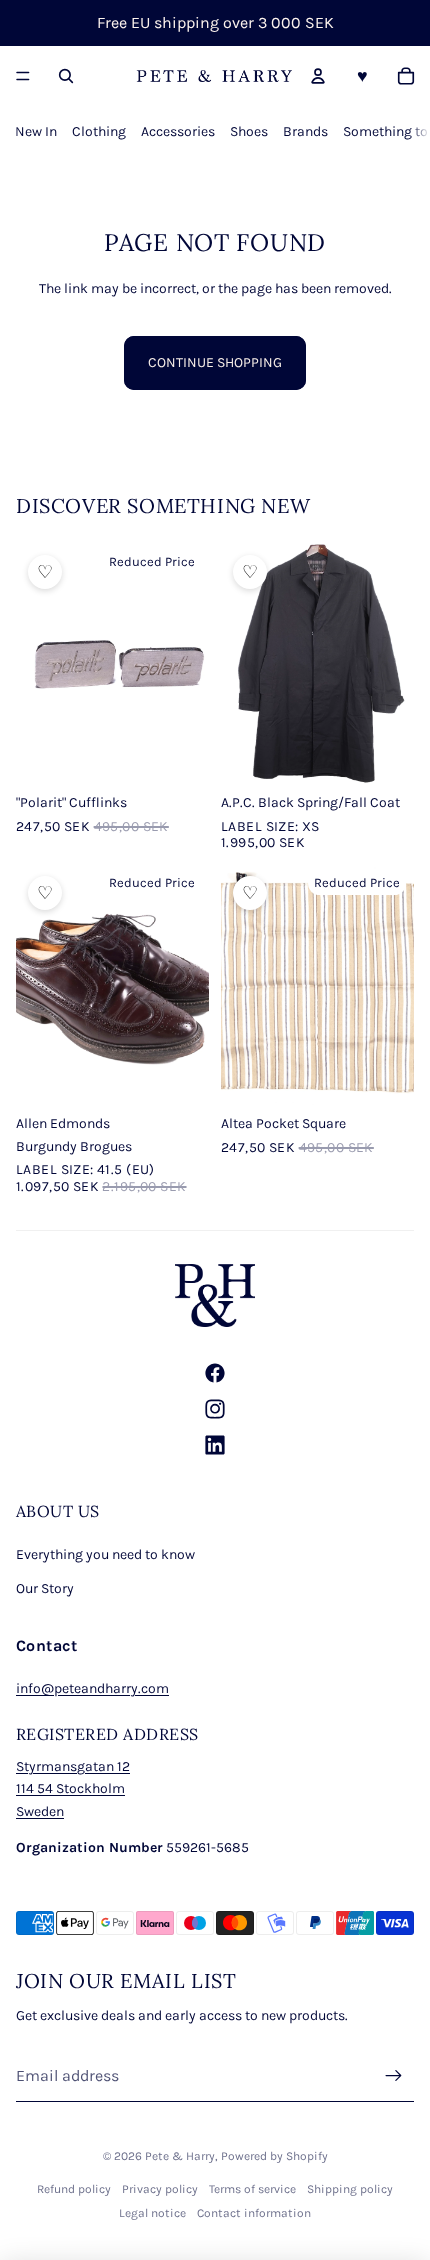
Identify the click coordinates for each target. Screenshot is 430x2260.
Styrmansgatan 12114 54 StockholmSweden (73, 1789)
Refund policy (74, 2189)
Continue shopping (215, 362)
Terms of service (252, 2189)
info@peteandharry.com (92, 1688)
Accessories (178, 131)
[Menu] (23, 76)
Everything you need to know (105, 1554)
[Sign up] (394, 2076)
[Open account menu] (318, 76)
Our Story (45, 1588)
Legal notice (152, 2213)
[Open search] (66, 76)
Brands (305, 131)
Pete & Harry (180, 2156)
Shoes (249, 131)
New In (36, 131)
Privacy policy (160, 2189)
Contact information (254, 2213)
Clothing (99, 131)
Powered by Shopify (274, 2156)
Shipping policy (350, 2189)
